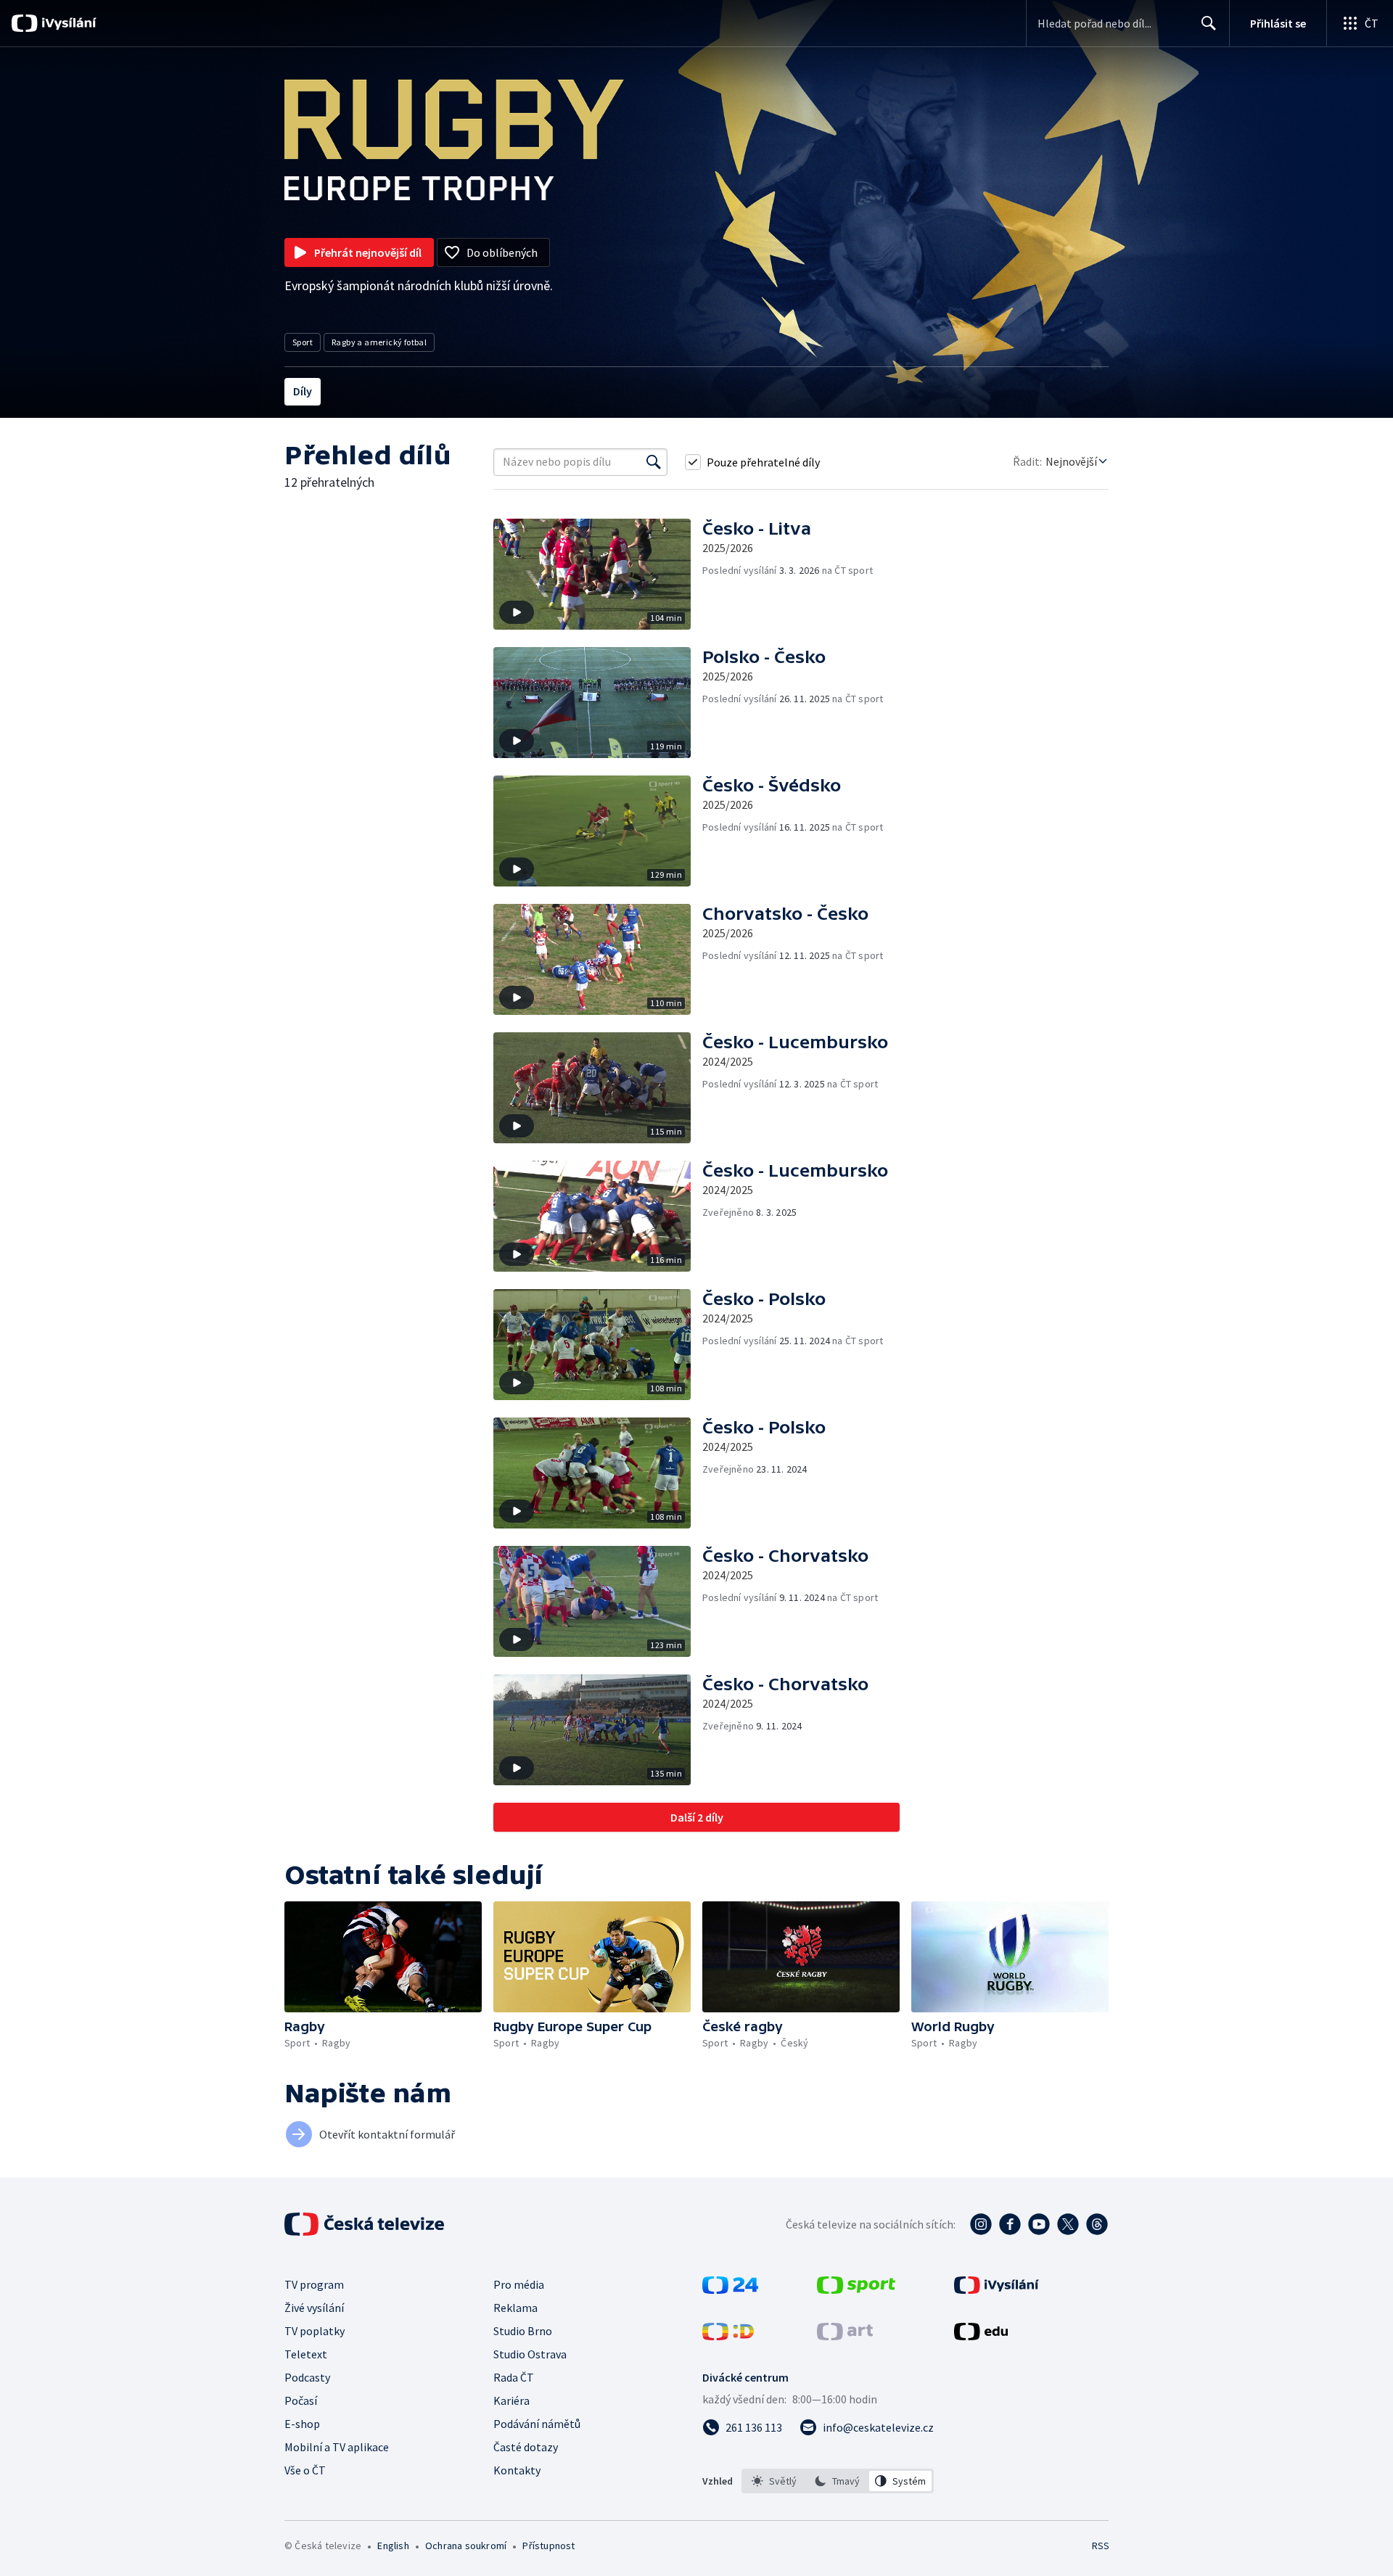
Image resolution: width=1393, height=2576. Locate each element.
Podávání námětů (537, 2424)
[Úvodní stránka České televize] (366, 2224)
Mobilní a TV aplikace (337, 2447)
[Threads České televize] (1097, 2224)
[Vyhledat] (654, 462)
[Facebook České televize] (1010, 2224)
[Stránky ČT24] (730, 2289)
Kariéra (511, 2400)
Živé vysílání (314, 2308)
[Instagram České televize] (981, 2224)
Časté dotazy (526, 2447)
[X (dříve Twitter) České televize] (1068, 2224)
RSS (1101, 2546)
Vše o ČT (305, 2470)
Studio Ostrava (530, 2354)
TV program (314, 2284)
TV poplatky (315, 2331)
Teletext (306, 2354)
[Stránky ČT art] (845, 2336)
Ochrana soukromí (466, 2546)
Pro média (519, 2284)
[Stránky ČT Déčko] (728, 2336)
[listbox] (838, 2481)
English (393, 2546)
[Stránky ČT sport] (856, 2289)
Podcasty (307, 2377)
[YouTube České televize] (1039, 2224)
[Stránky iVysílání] (997, 2289)
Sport (303, 342)
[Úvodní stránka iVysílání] (67, 23)
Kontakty (517, 2470)
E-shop (302, 2424)
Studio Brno (523, 2331)
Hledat (1209, 23)
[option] (774, 2481)
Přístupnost (548, 2546)
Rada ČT (514, 2377)
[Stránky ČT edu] (981, 2336)
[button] (598, 574)
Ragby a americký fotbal (379, 342)
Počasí (301, 2400)
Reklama (515, 2308)
